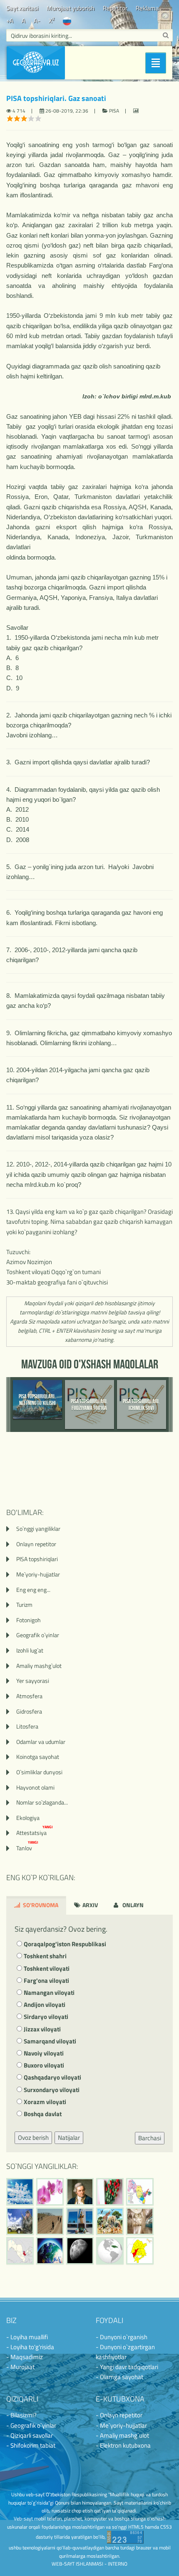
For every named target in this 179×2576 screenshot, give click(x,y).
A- (37, 21)
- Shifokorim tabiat (31, 2445)
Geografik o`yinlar (38, 1635)
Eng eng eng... (33, 1590)
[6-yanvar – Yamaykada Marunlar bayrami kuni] (110, 2251)
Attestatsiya (35, 1833)
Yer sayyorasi (33, 1681)
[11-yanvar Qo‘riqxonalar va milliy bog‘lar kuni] (110, 2221)
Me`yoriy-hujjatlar (38, 1574)
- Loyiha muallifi (27, 2337)
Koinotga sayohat (38, 1757)
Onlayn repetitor (36, 1544)
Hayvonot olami (35, 1787)
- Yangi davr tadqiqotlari (127, 2367)
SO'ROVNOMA (40, 1905)
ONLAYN (132, 1905)
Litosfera (27, 1726)
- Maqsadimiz (25, 2357)
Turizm (24, 1605)
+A (10, 21)
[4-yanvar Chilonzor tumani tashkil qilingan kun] (140, 2251)
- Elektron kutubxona (123, 2445)
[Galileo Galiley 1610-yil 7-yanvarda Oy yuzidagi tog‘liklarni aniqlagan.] (80, 2251)
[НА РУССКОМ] (67, 21)
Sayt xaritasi (22, 8)
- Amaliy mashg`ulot (122, 2435)
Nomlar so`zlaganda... (42, 1802)
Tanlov (27, 1848)
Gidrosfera (29, 1711)
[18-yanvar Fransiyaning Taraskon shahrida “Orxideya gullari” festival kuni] (50, 2192)
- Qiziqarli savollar (30, 2435)
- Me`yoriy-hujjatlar (121, 2425)
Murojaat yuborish (71, 8)
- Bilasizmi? (21, 2415)
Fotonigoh (29, 1620)
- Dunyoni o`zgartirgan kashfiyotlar (125, 2352)
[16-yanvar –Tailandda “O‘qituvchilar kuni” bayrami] (110, 2192)
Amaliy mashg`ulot (39, 1666)
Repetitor (115, 8)
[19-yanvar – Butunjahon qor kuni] (20, 2192)
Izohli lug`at (30, 1650)
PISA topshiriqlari (37, 1559)
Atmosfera (29, 1696)
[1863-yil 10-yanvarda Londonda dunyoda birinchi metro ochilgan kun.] (140, 2221)
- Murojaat (20, 2367)
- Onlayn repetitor (119, 2415)
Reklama (147, 8)
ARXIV (89, 1905)
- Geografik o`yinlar (31, 2425)
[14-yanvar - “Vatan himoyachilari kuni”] (20, 2221)
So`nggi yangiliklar (38, 1529)
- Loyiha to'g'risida (30, 2347)
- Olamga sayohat (119, 2377)
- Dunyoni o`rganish (122, 2337)
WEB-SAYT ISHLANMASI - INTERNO (89, 2564)
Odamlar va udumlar (41, 1742)
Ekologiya (28, 1818)
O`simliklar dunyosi (39, 1772)
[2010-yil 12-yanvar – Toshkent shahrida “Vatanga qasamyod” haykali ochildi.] (80, 2221)
